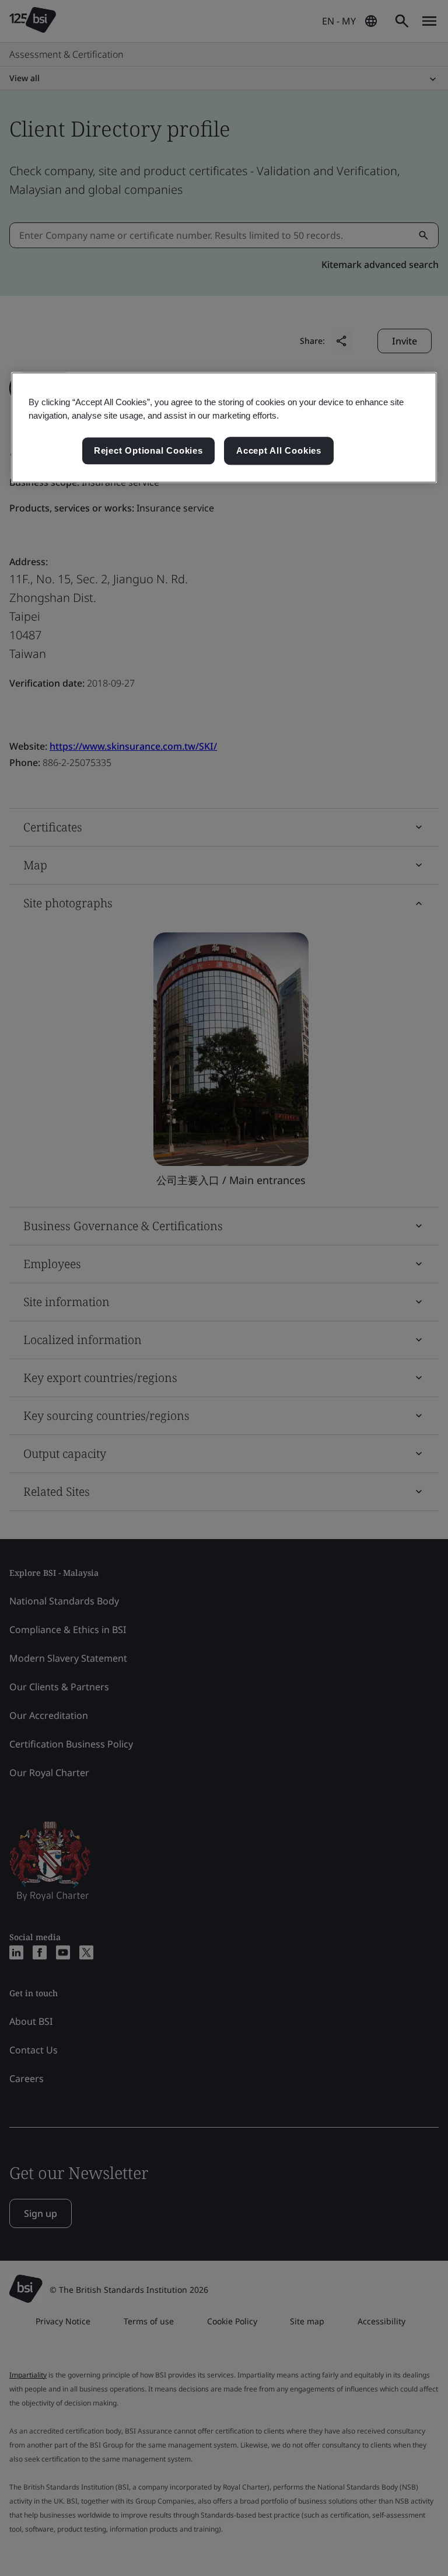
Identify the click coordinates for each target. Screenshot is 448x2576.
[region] (224, 427)
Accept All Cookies (279, 450)
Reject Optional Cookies (148, 450)
